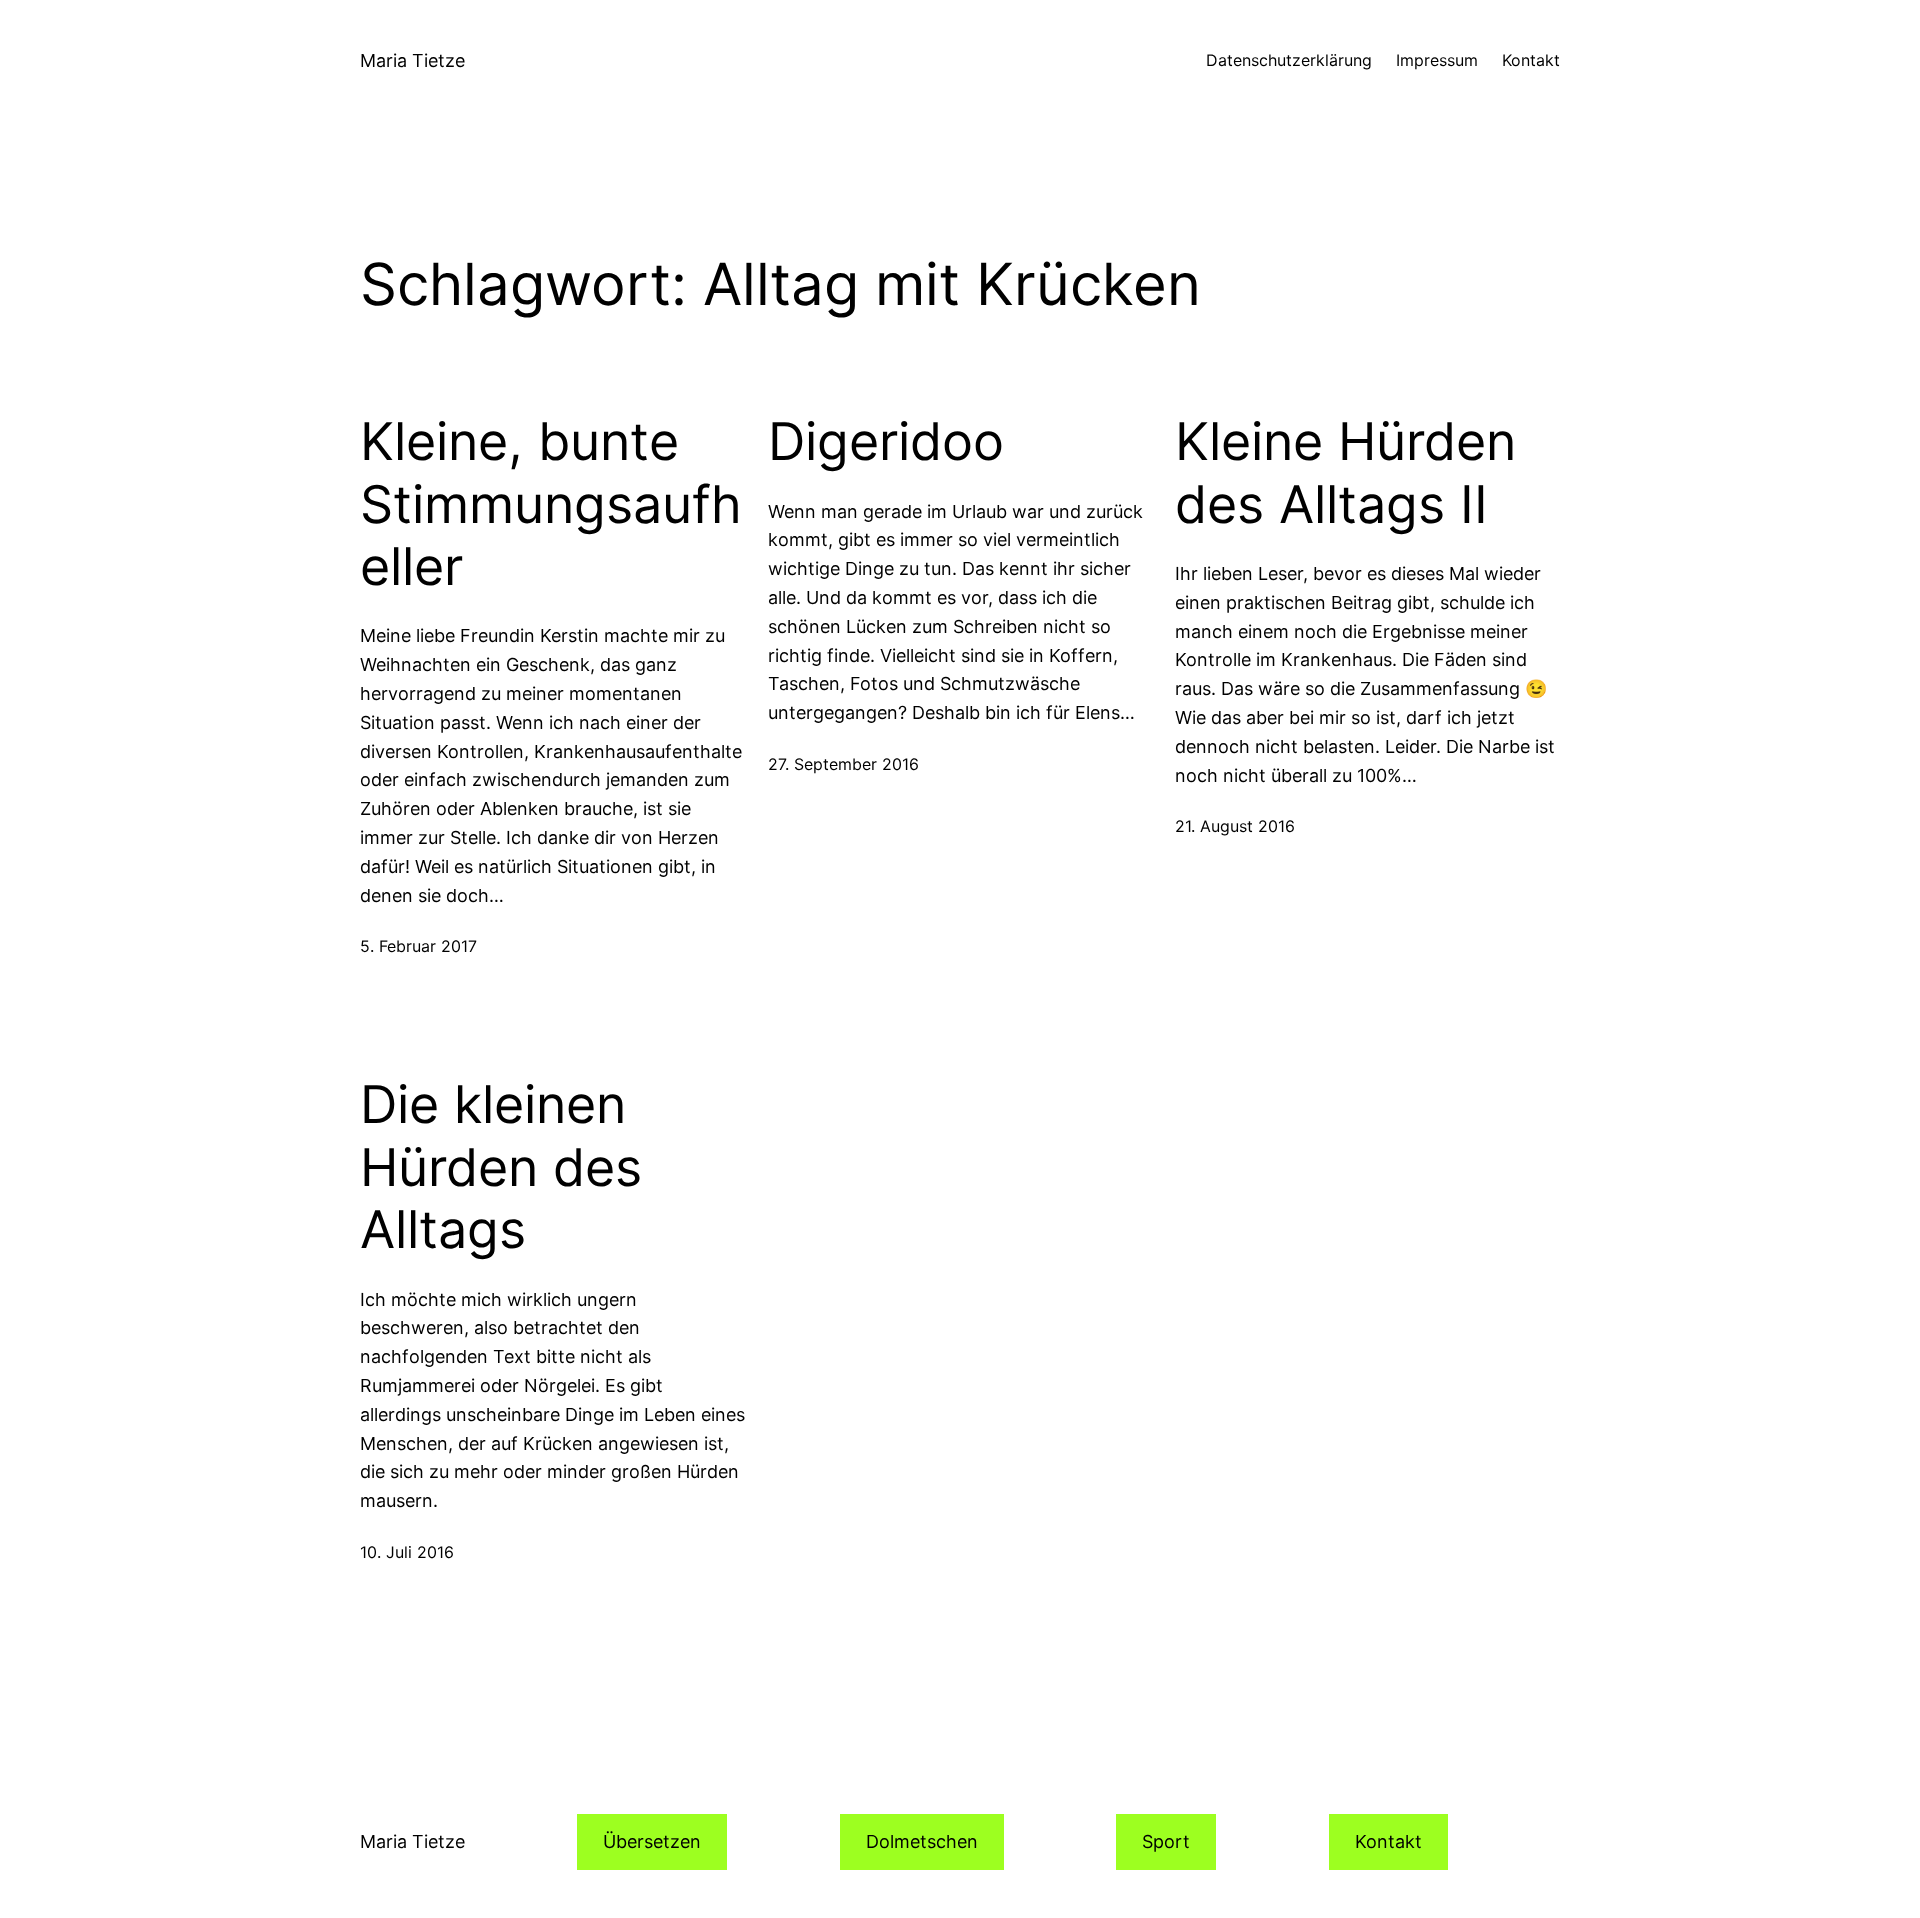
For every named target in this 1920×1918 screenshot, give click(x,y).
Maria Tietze (412, 60)
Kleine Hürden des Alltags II (1345, 473)
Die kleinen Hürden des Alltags (501, 1167)
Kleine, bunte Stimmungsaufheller (551, 504)
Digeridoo (886, 442)
